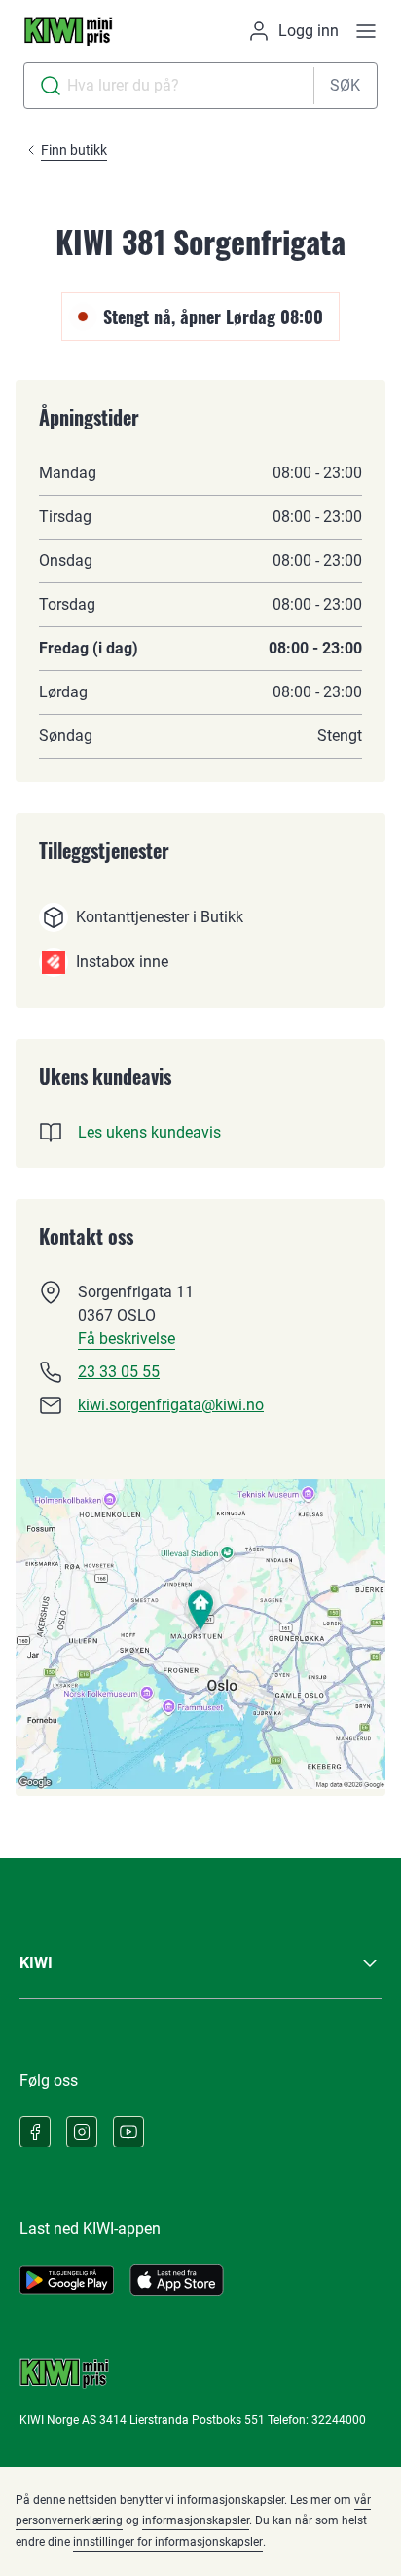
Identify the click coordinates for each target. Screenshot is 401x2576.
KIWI (36, 1963)
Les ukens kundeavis (149, 1132)
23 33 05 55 (119, 1372)
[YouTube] (128, 2132)
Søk (345, 85)
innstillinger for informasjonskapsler (168, 2542)
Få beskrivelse (127, 1339)
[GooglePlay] (67, 2280)
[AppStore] (177, 2280)
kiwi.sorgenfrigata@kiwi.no (171, 1405)
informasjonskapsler (196, 2520)
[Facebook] (35, 2132)
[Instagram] (82, 2132)
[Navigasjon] (366, 31)
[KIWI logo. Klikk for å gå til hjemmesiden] (68, 31)
